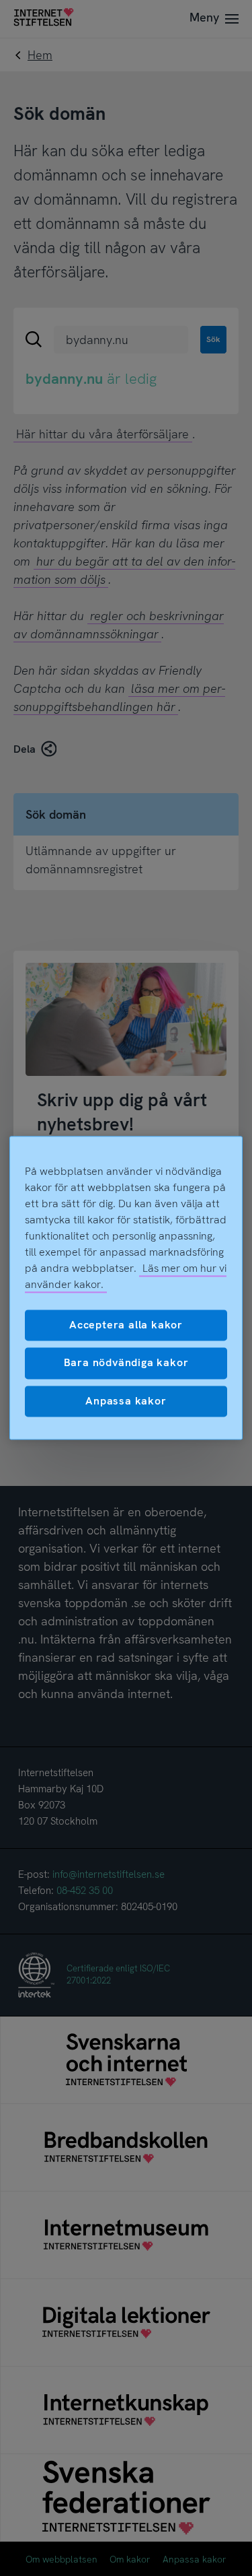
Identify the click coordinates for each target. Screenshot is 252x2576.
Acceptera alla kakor (126, 1325)
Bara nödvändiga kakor (126, 1363)
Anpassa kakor (126, 1401)
